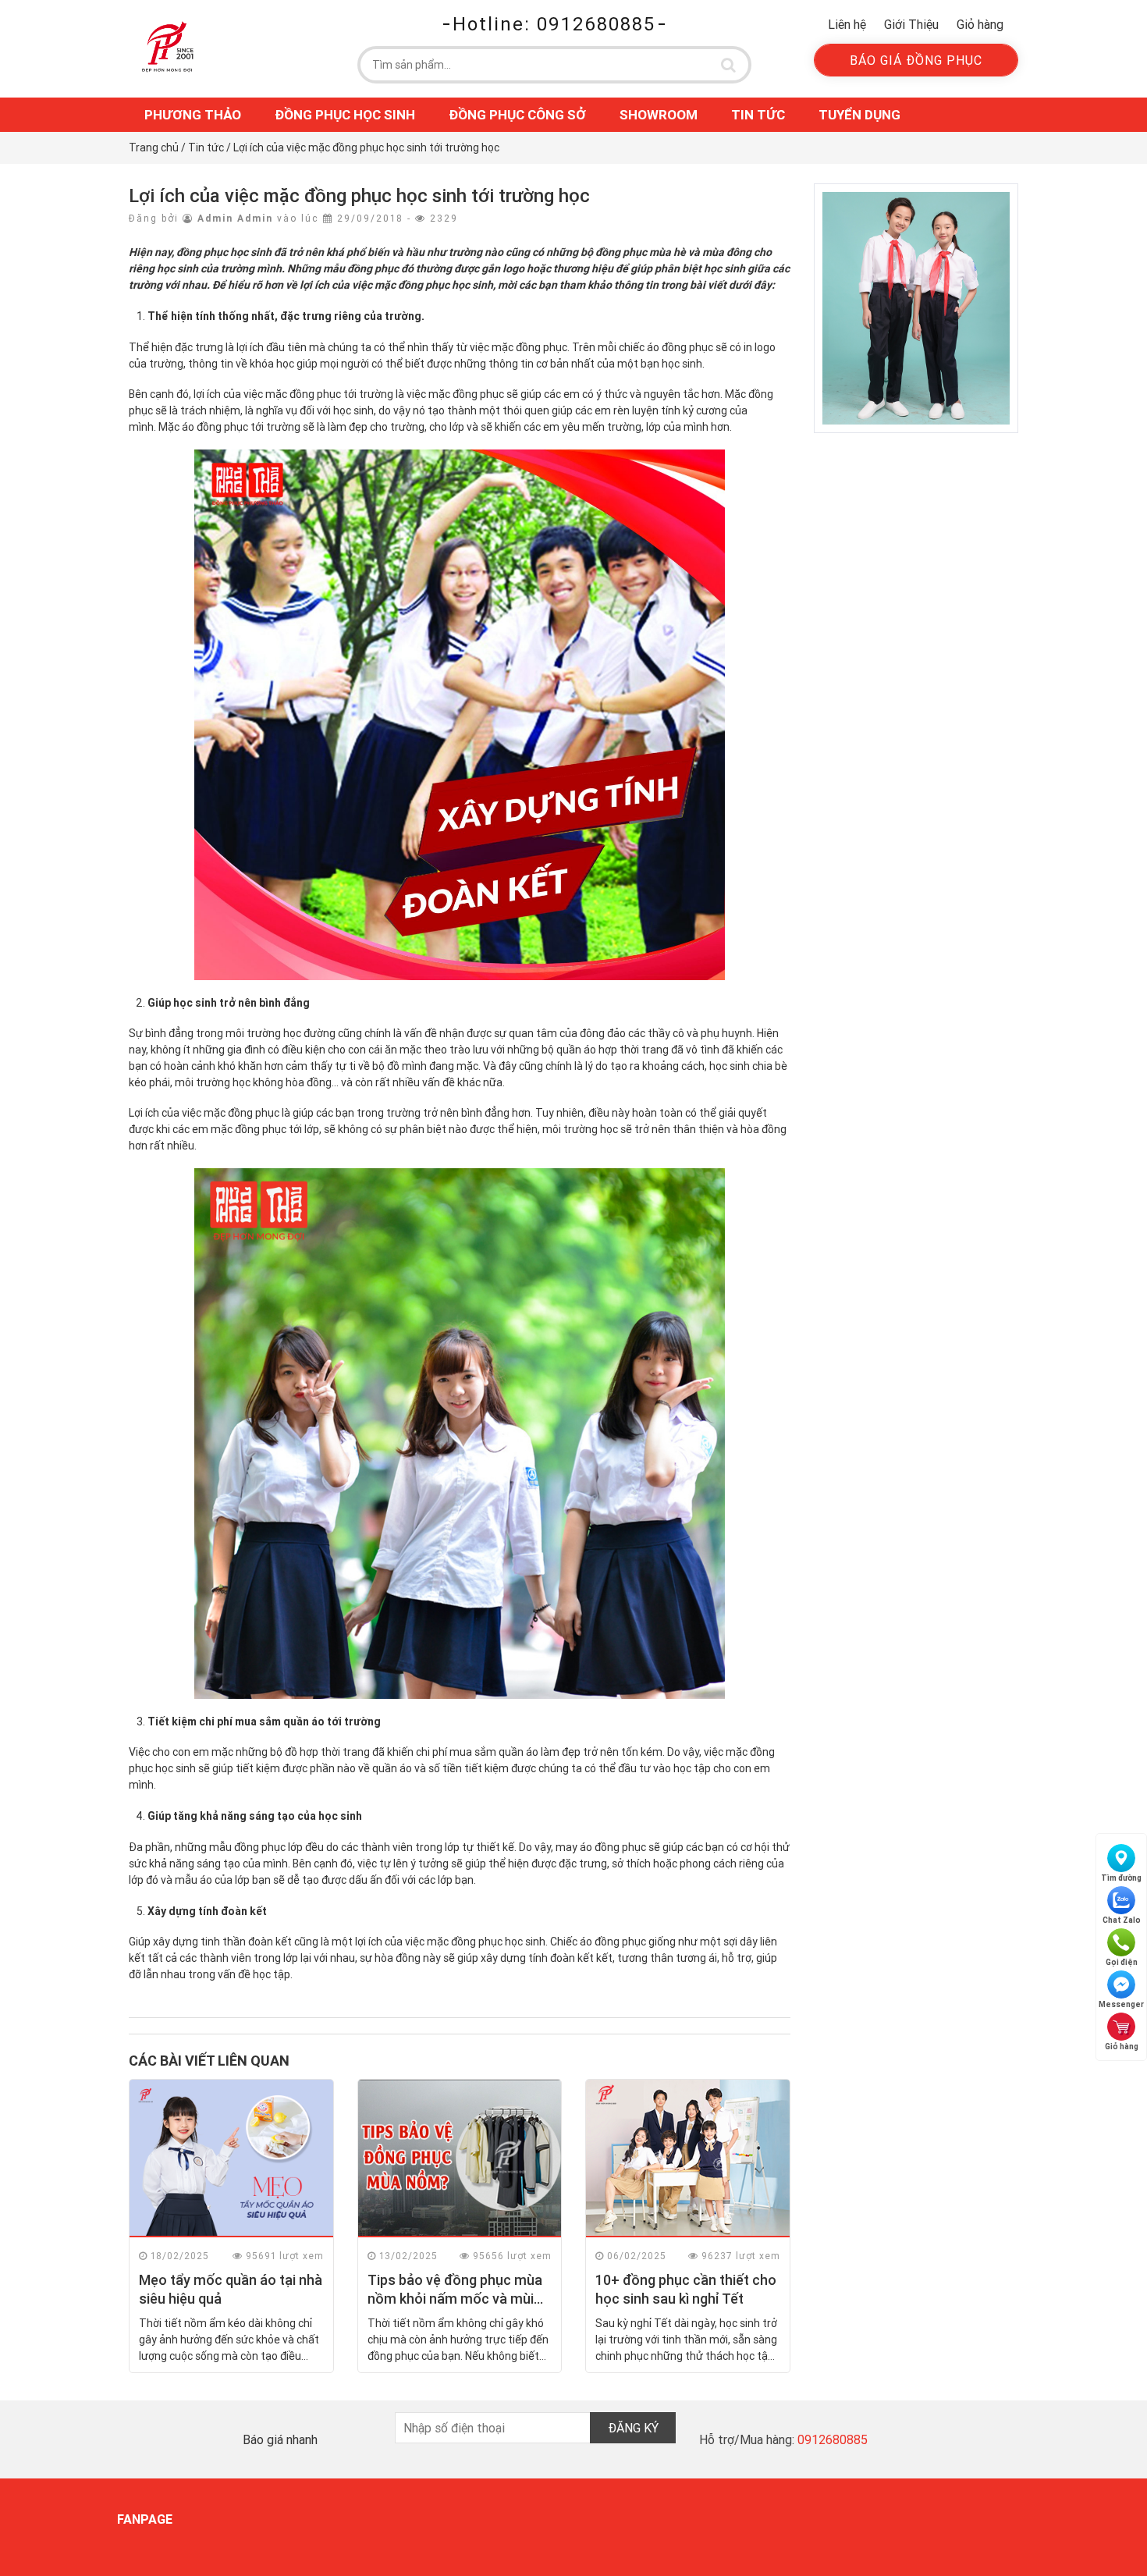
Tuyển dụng (859, 115)
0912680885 (833, 2439)
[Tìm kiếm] (729, 65)
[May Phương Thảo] (168, 46)
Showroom (659, 115)
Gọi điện (1122, 1962)
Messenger (1121, 2004)
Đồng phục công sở (517, 115)
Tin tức (758, 115)
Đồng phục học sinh (345, 115)
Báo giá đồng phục (916, 60)
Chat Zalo (1122, 1920)
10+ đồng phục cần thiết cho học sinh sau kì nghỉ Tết (686, 2289)
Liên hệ (847, 24)
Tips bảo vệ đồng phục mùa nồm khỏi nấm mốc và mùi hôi (455, 2298)
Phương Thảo (193, 115)
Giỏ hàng (980, 24)
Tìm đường (1121, 1878)
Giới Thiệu (911, 24)
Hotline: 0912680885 (554, 24)
